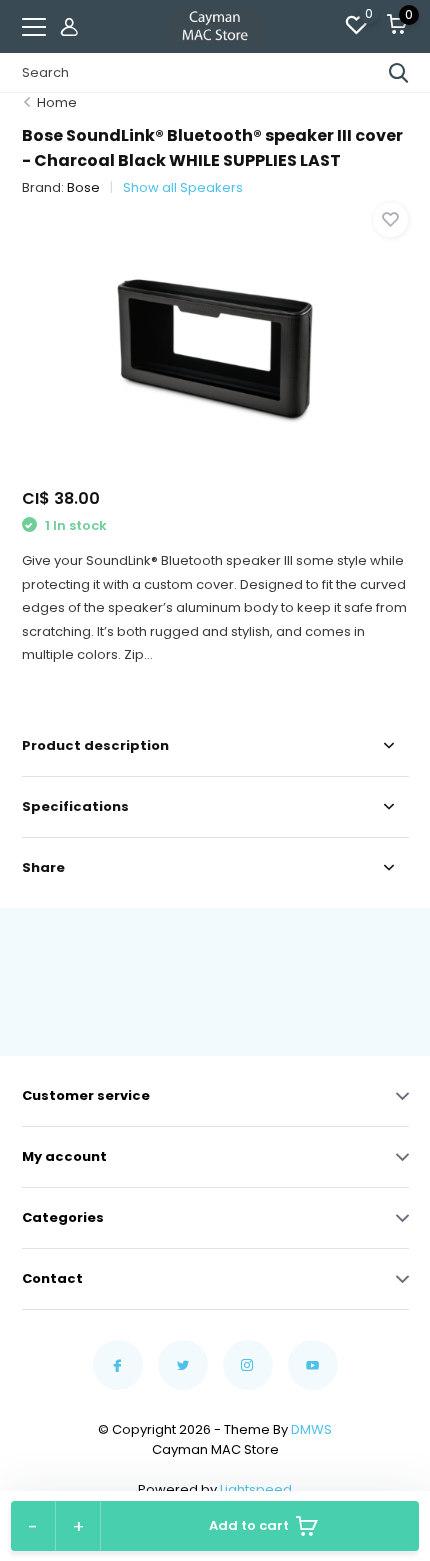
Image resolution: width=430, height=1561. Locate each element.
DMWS (311, 1429)
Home (57, 102)
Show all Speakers (183, 187)
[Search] (399, 73)
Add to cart (249, 1525)
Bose (83, 187)
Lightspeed (256, 1489)
